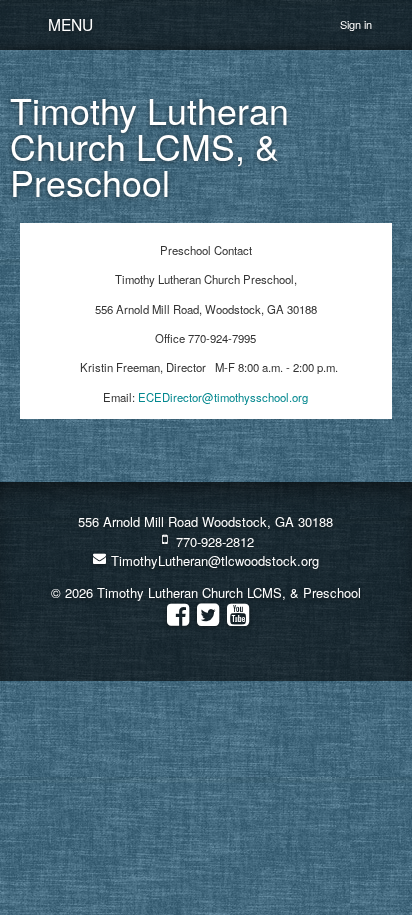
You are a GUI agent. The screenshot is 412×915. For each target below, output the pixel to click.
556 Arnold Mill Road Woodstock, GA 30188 (205, 521)
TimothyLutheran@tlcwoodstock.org (213, 560)
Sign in (356, 24)
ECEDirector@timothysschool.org (223, 397)
